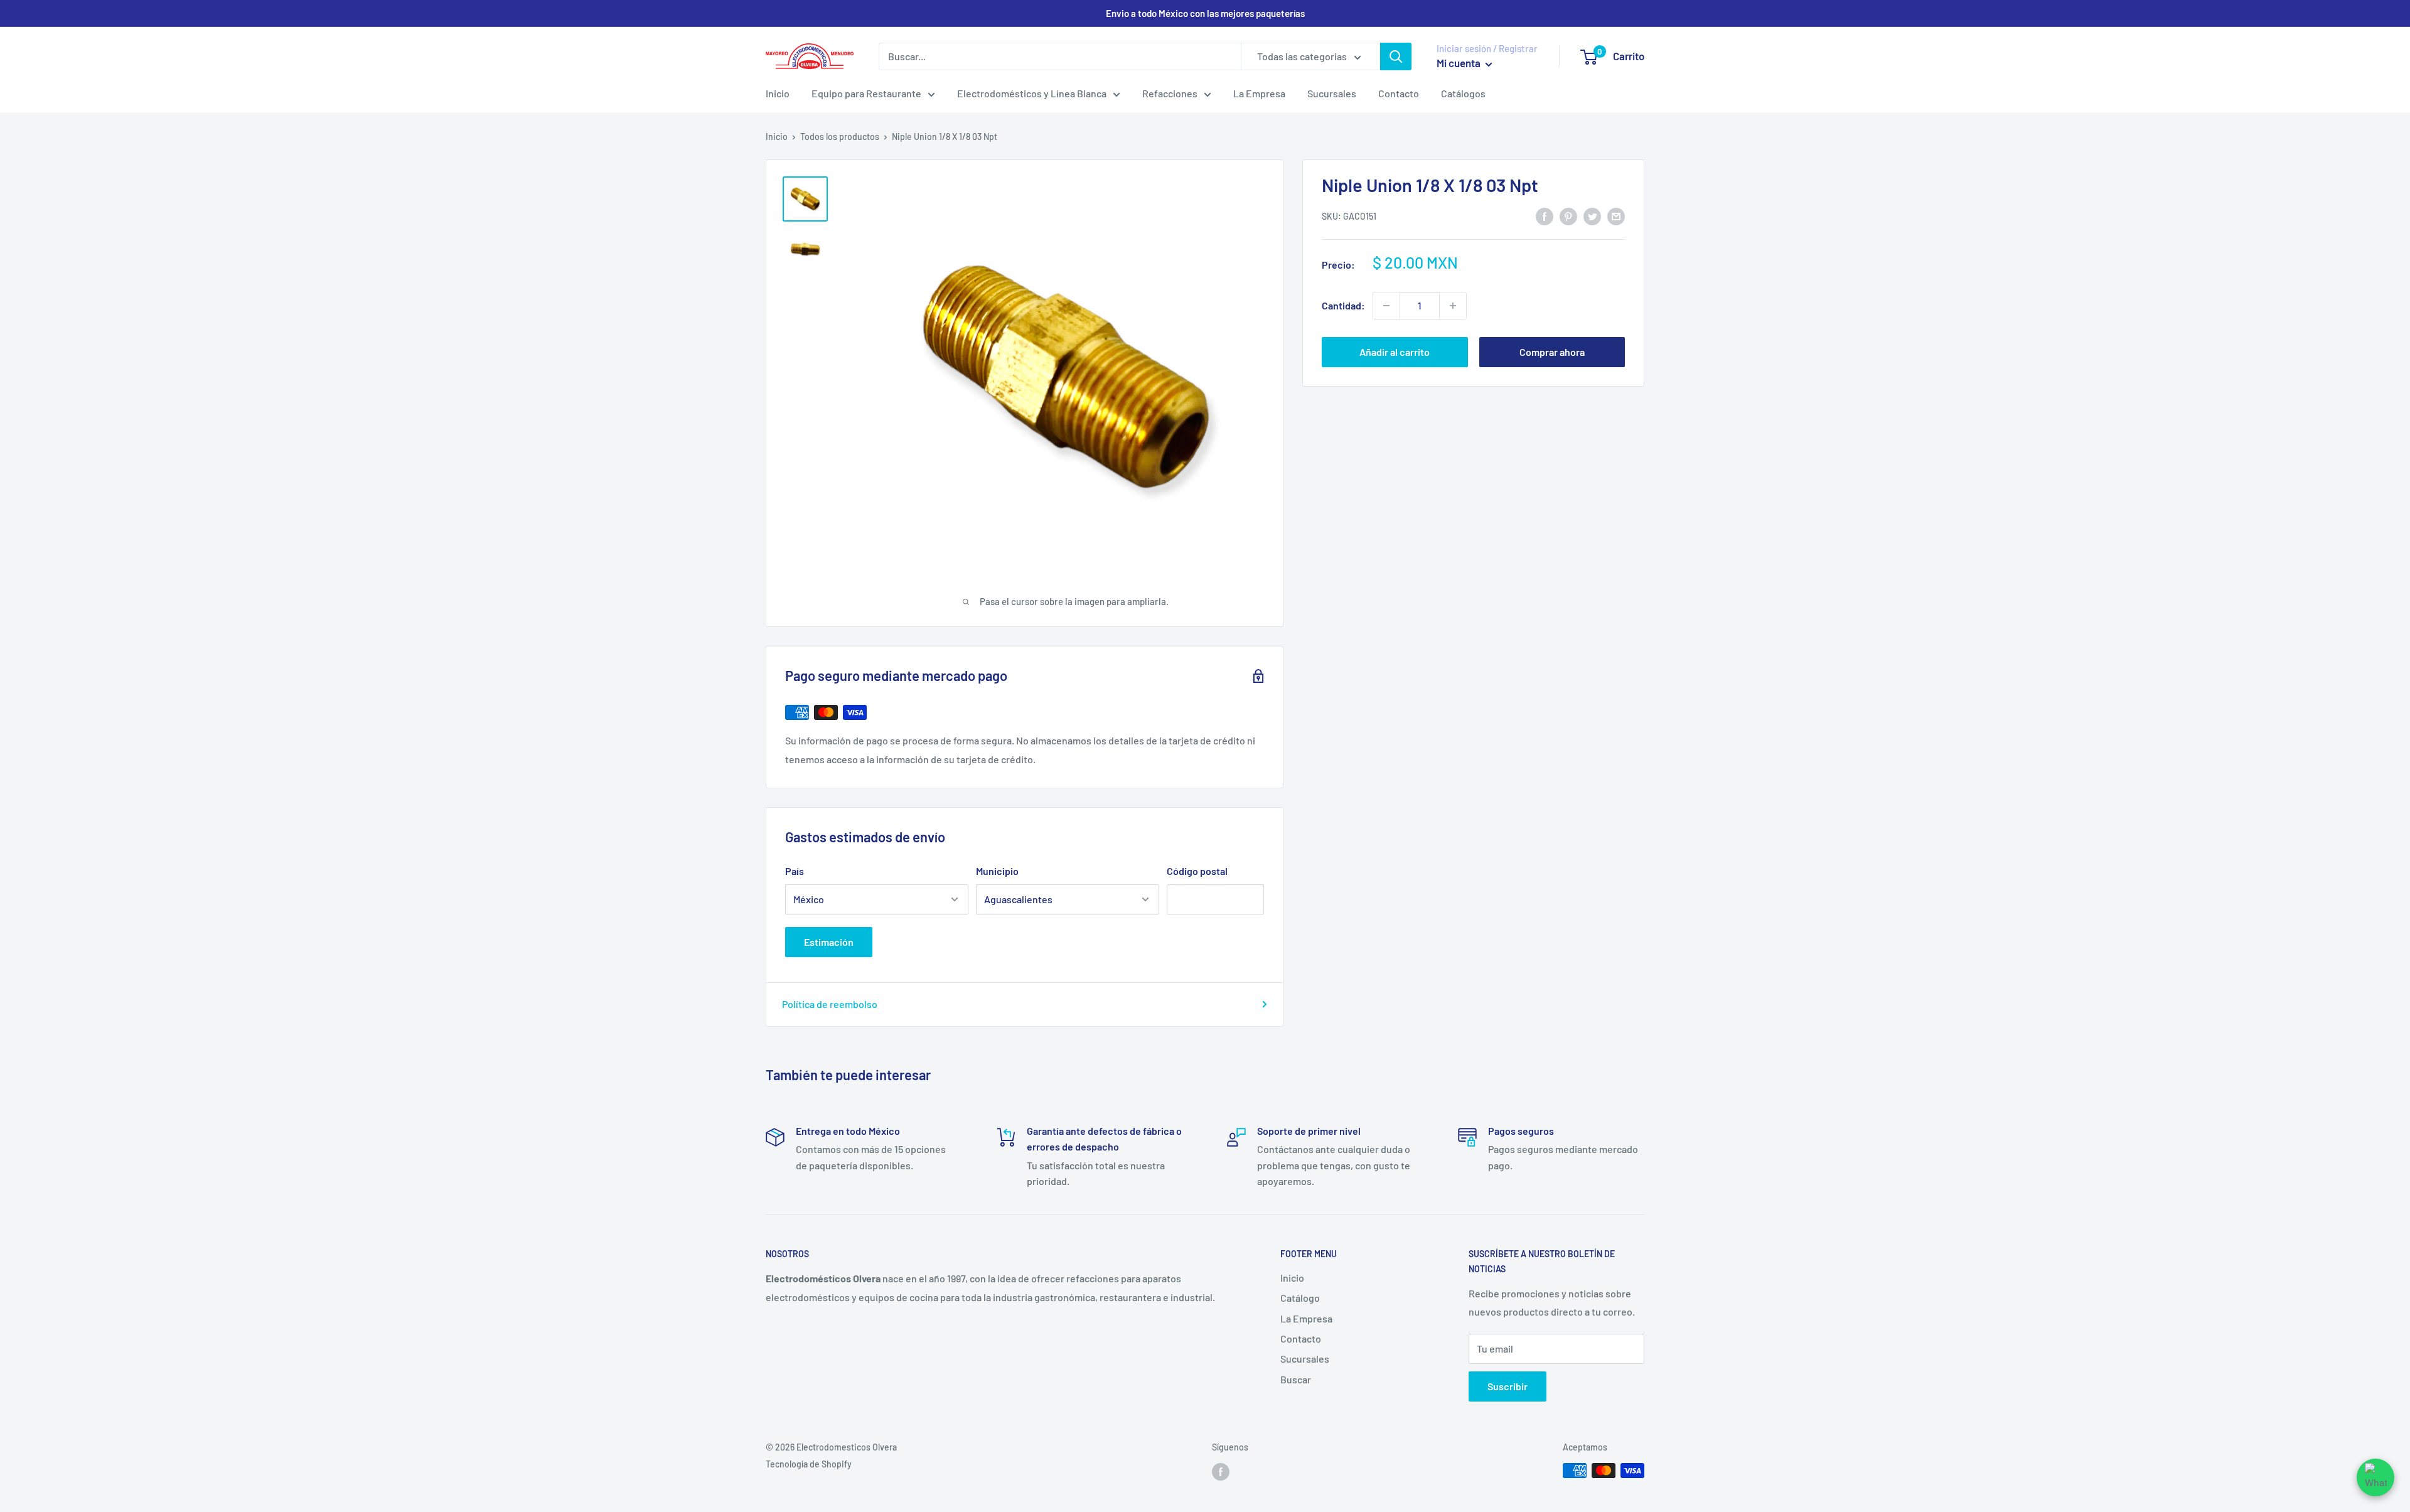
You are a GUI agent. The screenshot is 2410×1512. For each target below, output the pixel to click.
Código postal (1197, 871)
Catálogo (1300, 1298)
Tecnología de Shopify (809, 1464)
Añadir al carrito (1395, 352)
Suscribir (1508, 1386)
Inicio (778, 93)
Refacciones (1170, 93)
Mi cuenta (1459, 63)
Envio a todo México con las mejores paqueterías (1205, 13)
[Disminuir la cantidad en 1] (1386, 306)
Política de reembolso (830, 1004)
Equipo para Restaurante (866, 93)
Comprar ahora (1552, 352)
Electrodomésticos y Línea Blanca (1032, 93)
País (795, 871)
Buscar (1296, 1379)
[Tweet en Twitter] (1592, 216)
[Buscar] (1396, 56)
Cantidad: (1343, 305)
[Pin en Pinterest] (1568, 216)
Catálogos (1463, 93)
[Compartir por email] (1616, 216)
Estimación (829, 942)
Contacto (1399, 93)
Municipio (997, 871)
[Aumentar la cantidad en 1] (1453, 306)
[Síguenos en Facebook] (1221, 1472)
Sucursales (1332, 93)
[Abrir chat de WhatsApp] (2375, 1477)
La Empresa (1259, 93)
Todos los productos (840, 137)
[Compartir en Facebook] (1545, 216)
